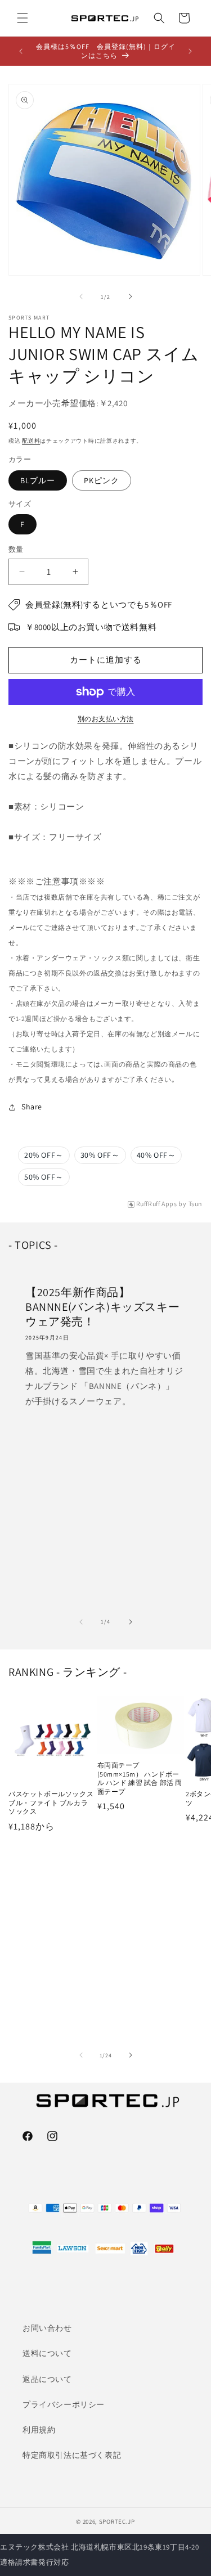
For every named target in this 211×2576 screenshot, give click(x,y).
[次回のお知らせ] (190, 51)
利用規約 (39, 2430)
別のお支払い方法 (106, 719)
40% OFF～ (156, 1155)
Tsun (196, 1204)
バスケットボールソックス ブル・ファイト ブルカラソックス (51, 1802)
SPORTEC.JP (117, 2521)
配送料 (31, 441)
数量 (16, 549)
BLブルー (38, 480)
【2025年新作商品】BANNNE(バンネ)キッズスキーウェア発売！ (102, 1307)
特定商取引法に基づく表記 (72, 2455)
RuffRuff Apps (157, 1204)
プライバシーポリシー (64, 2404)
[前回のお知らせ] (21, 51)
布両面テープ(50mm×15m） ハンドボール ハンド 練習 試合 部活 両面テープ (140, 1778)
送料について (47, 2353)
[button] (23, 18)
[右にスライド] (131, 296)
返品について (47, 2379)
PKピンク (102, 480)
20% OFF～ (44, 1155)
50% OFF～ (44, 1177)
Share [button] (32, 1107)
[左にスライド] (81, 296)
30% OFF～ (100, 1155)
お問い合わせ (47, 2328)
